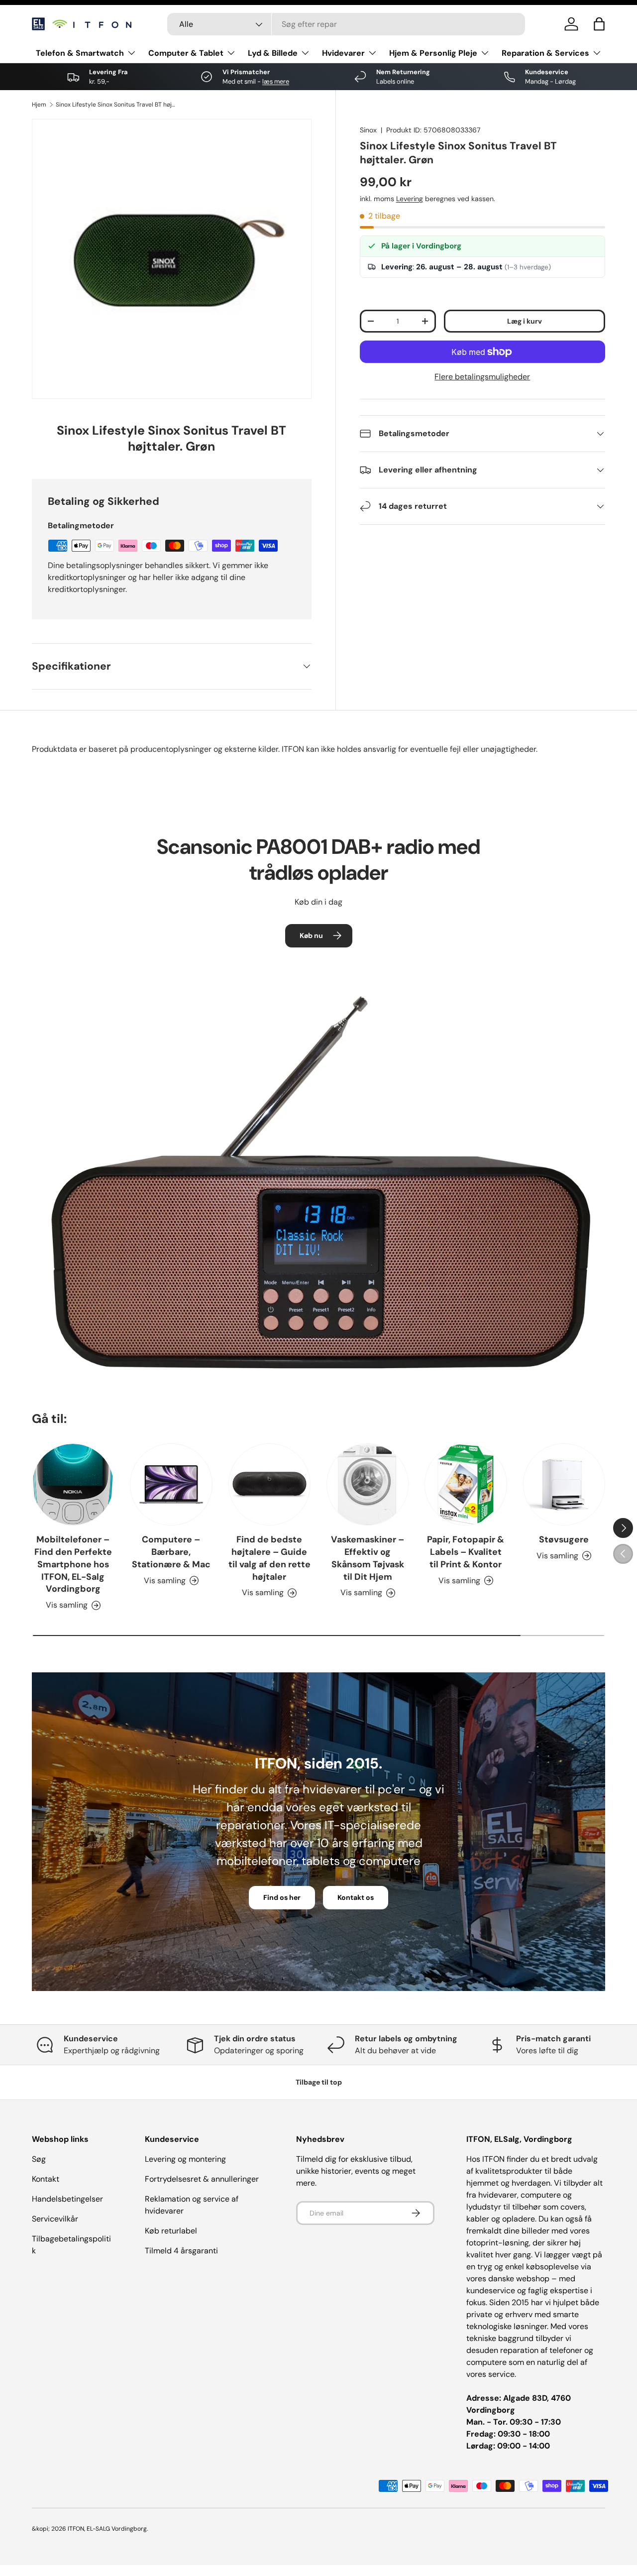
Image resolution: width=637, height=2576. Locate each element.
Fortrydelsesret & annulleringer (202, 2179)
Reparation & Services (545, 53)
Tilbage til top (319, 2082)
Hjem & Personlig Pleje (433, 53)
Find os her (282, 1897)
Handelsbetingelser (67, 2199)
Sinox (368, 130)
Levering (410, 199)
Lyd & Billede (273, 53)
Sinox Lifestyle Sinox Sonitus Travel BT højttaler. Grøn (115, 105)
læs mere (276, 81)
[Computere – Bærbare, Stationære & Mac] (171, 1484)
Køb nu (311, 936)
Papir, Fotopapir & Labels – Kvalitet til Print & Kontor (466, 1552)
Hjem (39, 105)
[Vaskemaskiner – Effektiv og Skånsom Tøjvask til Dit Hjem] (368, 1484)
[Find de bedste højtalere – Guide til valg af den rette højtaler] (269, 1484)
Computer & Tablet (186, 53)
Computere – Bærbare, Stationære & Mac (171, 1552)
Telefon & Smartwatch (80, 53)
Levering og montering (185, 2159)
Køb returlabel (171, 2231)
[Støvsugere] (564, 1484)
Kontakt (46, 2179)
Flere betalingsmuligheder (482, 377)
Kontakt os (356, 1897)
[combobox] (346, 24)
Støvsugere (564, 1539)
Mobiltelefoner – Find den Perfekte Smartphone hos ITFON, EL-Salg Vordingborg (73, 1564)
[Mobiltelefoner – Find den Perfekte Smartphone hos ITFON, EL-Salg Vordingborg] (73, 1484)
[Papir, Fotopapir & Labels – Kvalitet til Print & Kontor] (466, 1484)
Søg (39, 2159)
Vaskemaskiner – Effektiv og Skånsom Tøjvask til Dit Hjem (368, 1558)
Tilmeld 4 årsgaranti (181, 2251)
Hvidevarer (343, 53)
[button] (599, 24)
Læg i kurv (525, 321)
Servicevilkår (55, 2219)
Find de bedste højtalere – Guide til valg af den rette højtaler (269, 1558)
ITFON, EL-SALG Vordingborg (107, 2529)
